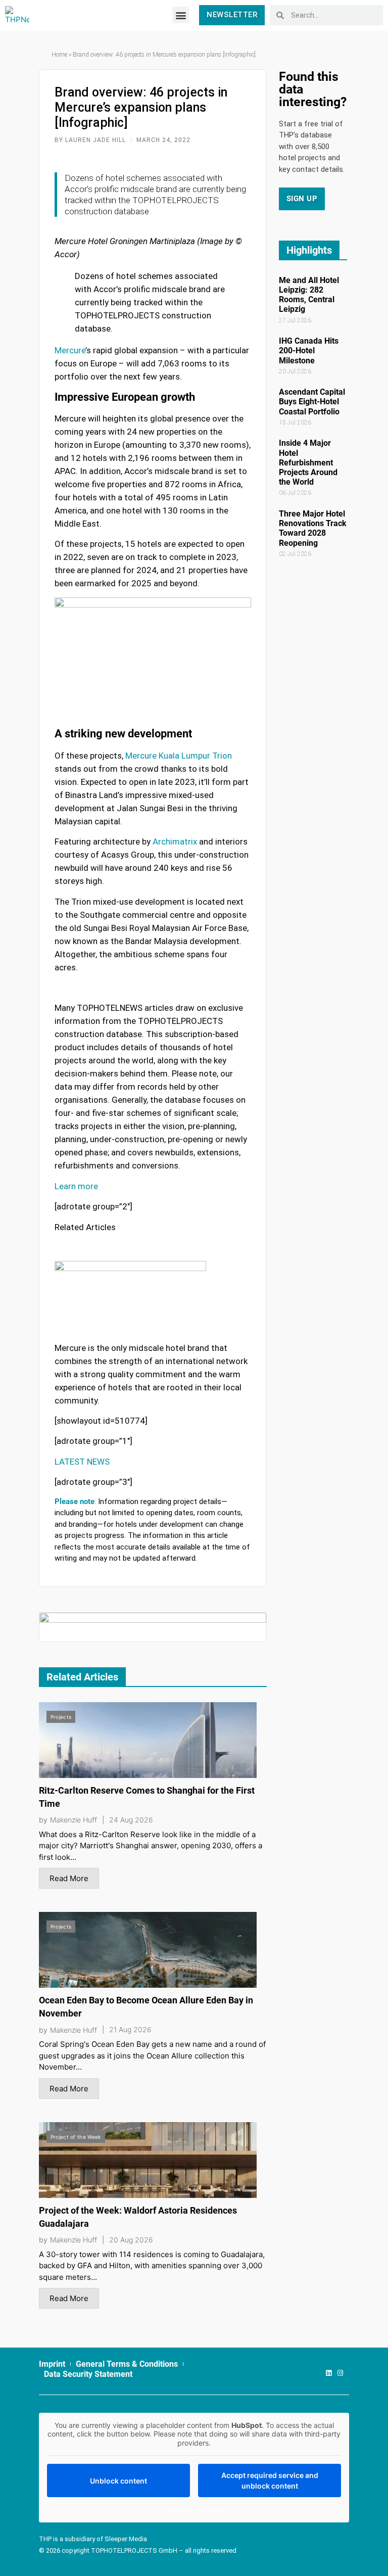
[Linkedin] (329, 2373)
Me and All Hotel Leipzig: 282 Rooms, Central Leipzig (309, 295)
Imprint (52, 2364)
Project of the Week (76, 2137)
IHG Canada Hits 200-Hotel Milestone (309, 350)
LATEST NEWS (82, 1462)
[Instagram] (340, 2373)
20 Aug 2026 (131, 2240)
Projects (61, 1717)
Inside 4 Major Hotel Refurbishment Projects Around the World (308, 462)
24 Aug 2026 (131, 1820)
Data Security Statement (88, 2374)
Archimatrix (175, 841)
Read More (69, 1878)
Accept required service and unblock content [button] (270, 2480)
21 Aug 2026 (130, 2030)
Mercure (70, 350)
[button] (181, 15)
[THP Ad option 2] (153, 1627)
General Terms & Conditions (127, 2364)
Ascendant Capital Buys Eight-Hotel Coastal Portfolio (312, 402)
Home (59, 55)
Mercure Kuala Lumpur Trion (179, 756)
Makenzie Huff (74, 1820)
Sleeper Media (126, 2539)
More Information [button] (194, 2510)
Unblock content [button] (118, 2481)
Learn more (76, 1186)
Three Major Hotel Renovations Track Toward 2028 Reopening (313, 528)
